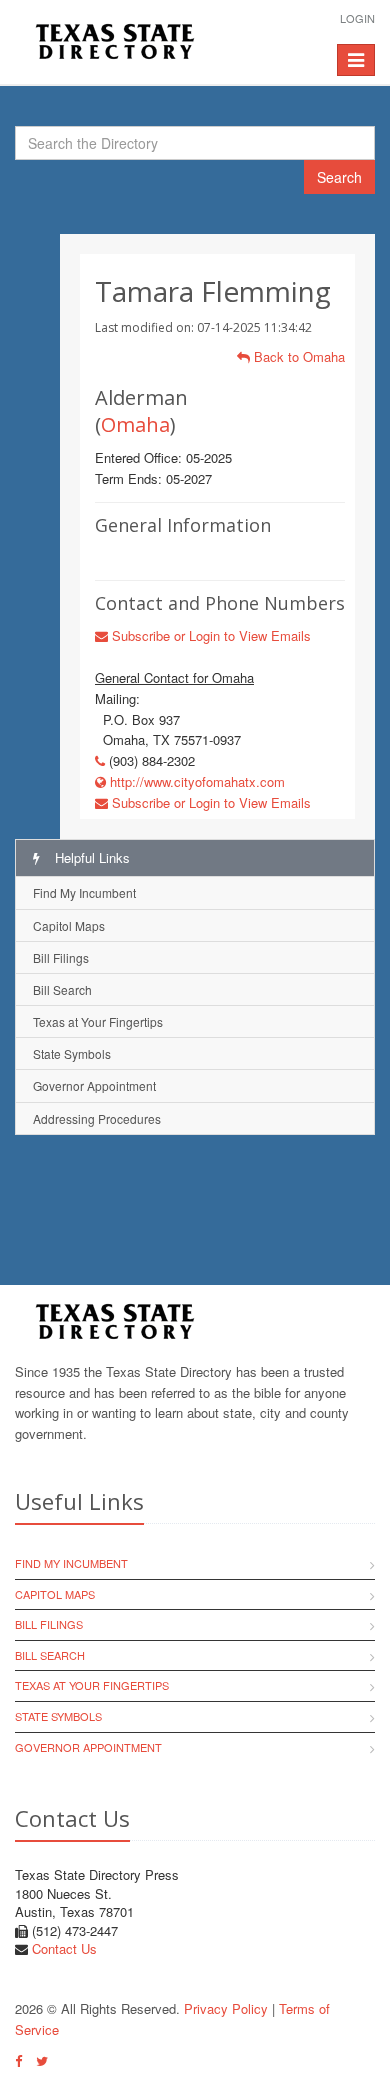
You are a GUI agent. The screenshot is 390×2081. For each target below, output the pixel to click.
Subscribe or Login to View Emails (209, 635)
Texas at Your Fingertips (98, 1021)
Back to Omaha (297, 356)
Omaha (135, 424)
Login (357, 18)
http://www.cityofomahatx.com (195, 781)
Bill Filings (61, 957)
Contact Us (64, 1948)
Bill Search (62, 989)
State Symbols (72, 1053)
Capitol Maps (69, 925)
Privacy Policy (226, 2008)
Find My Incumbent (84, 892)
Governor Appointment (94, 1085)
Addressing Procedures (97, 1118)
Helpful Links (90, 857)
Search (339, 177)
